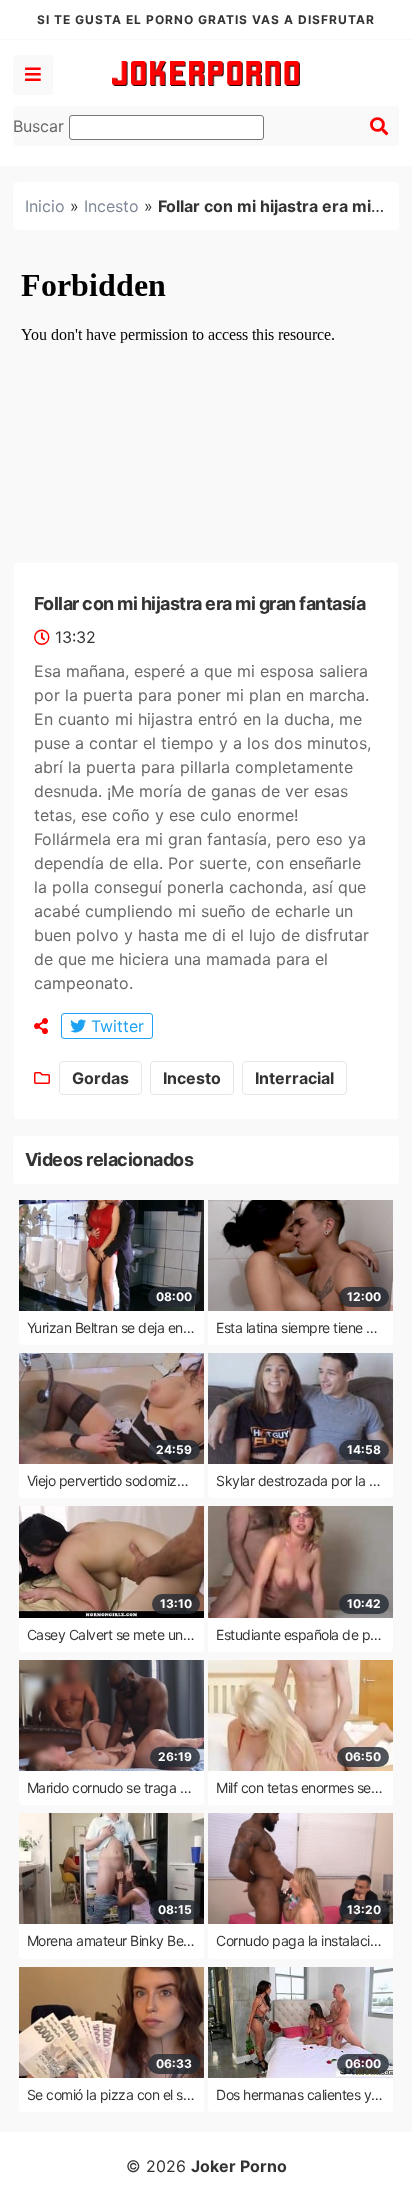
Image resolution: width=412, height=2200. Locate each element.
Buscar (41, 126)
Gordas (100, 1078)
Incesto (111, 206)
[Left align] (33, 75)
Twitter (115, 1026)
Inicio (45, 206)
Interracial (294, 1078)
